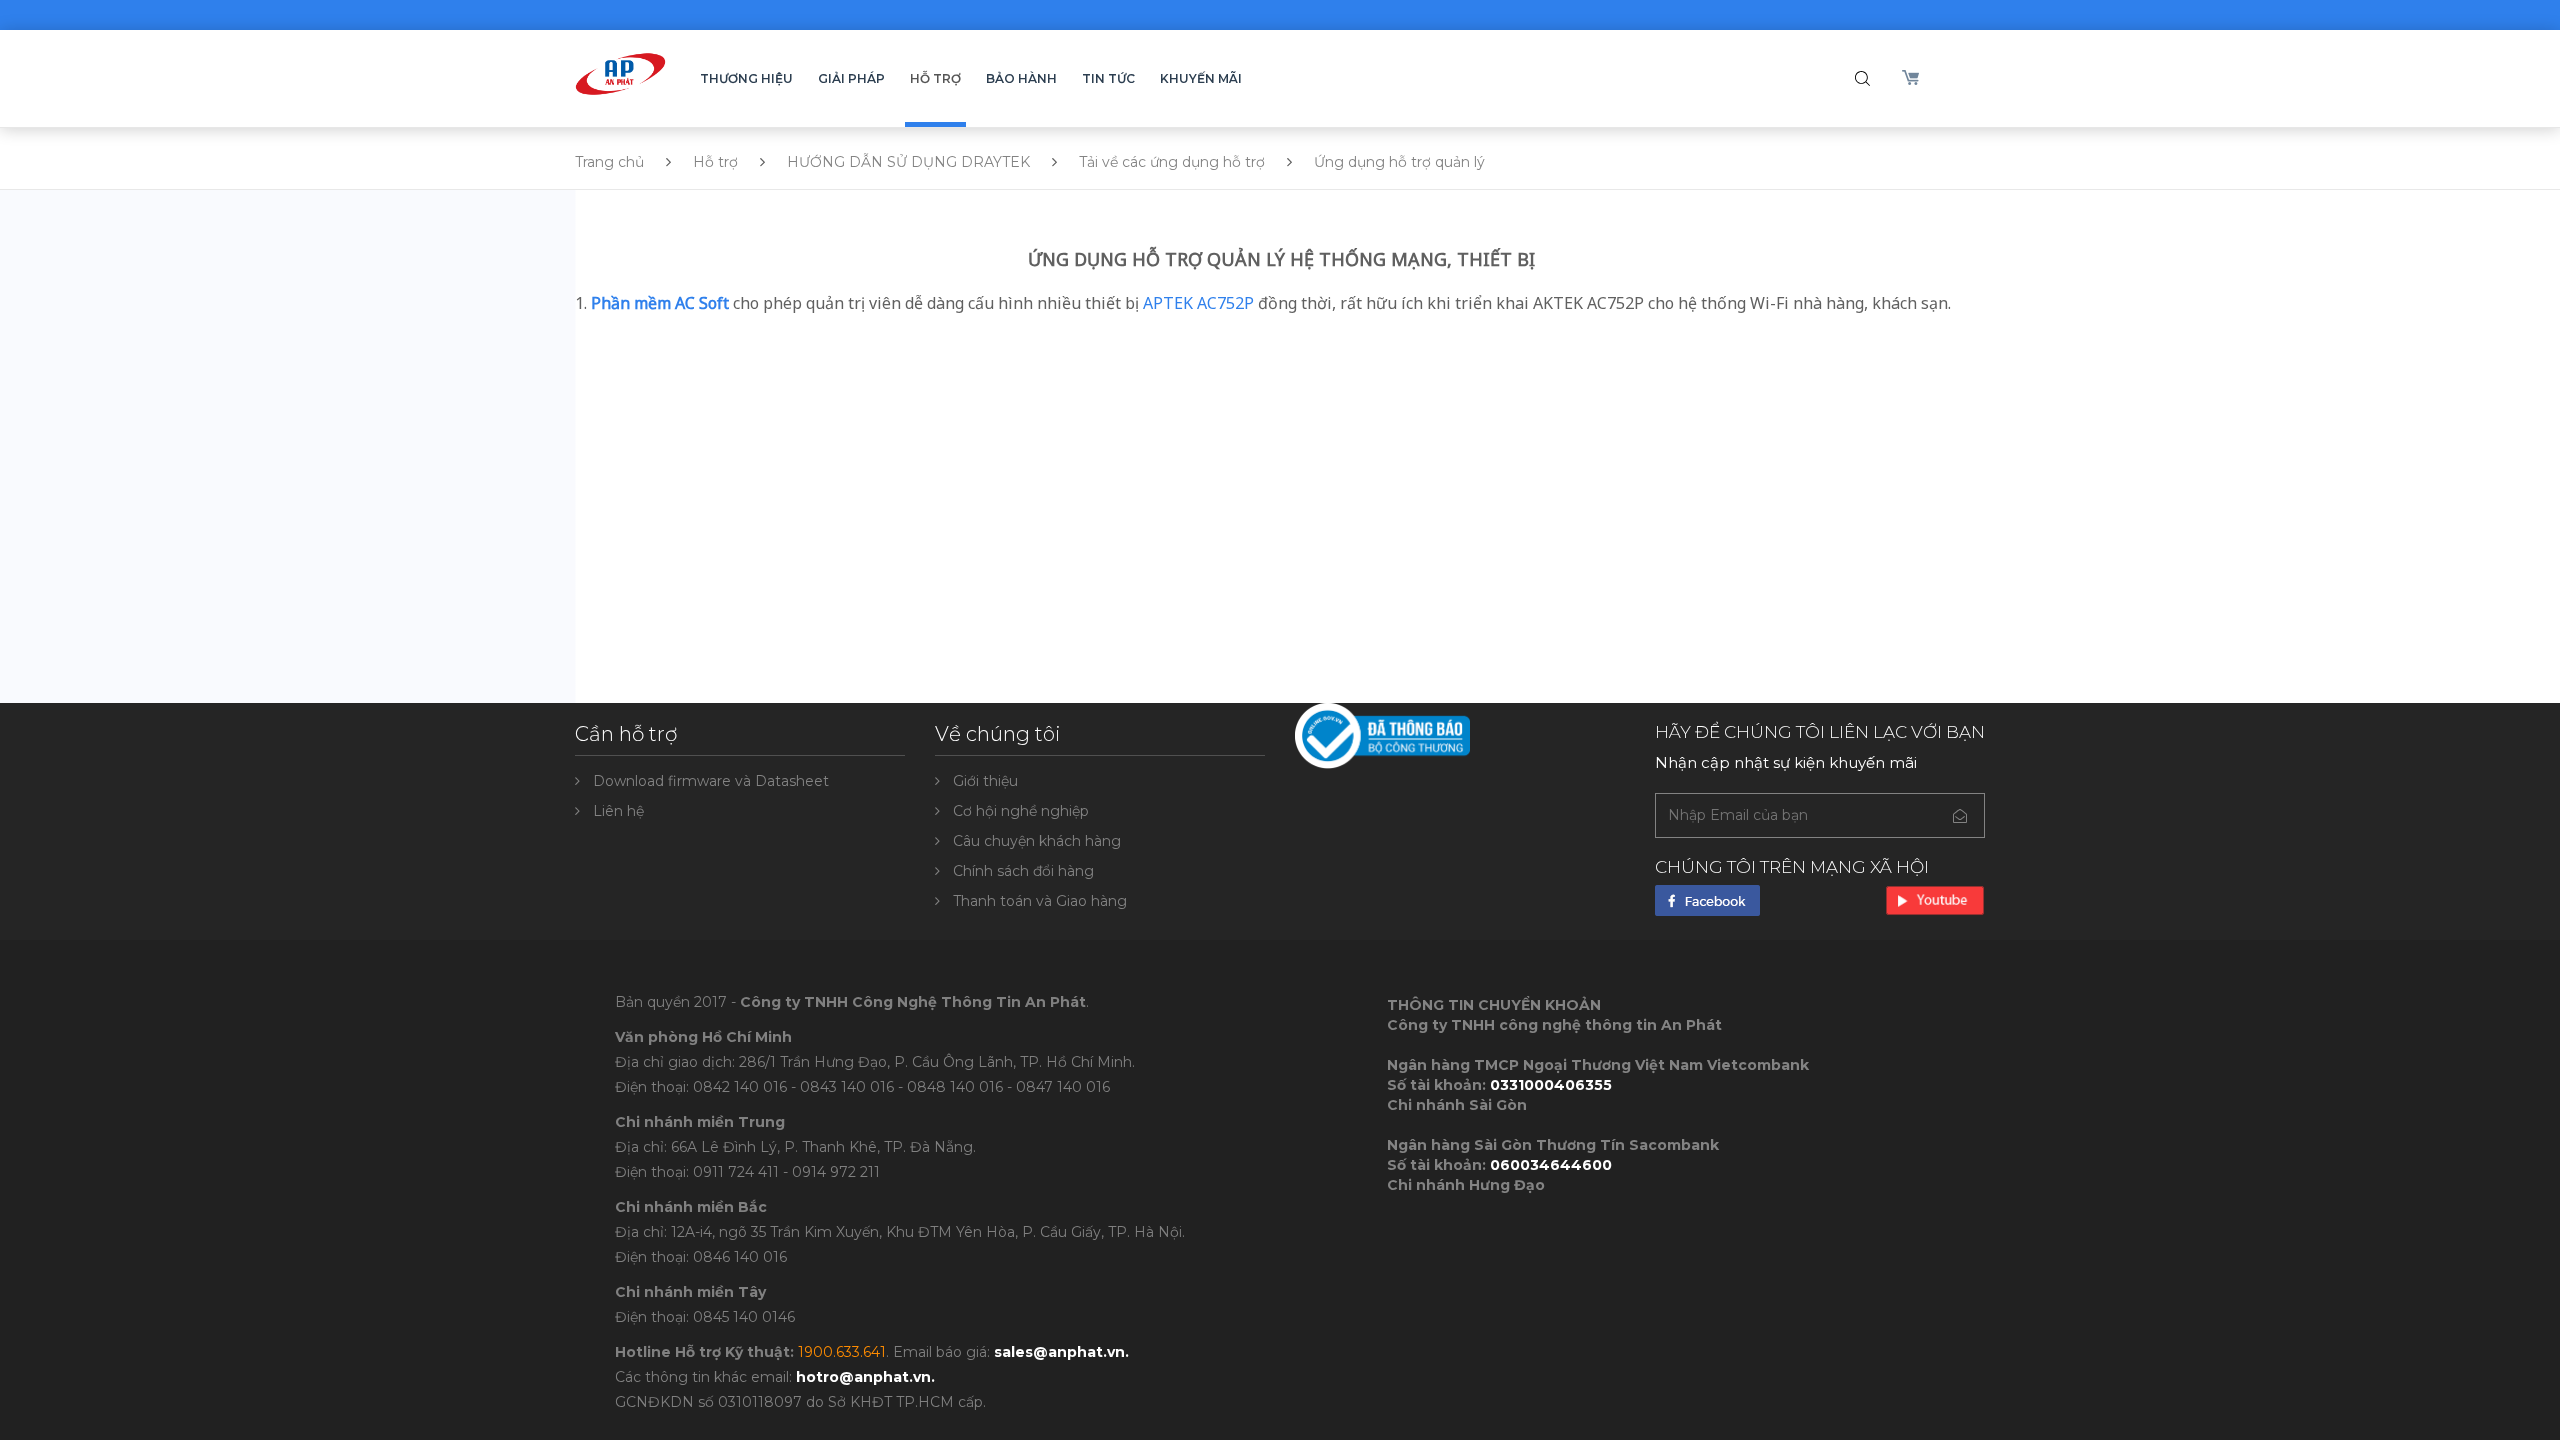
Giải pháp (851, 78)
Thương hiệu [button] (746, 78)
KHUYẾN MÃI (1201, 78)
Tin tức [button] (1108, 78)
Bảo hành (1021, 78)
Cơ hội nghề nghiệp (1021, 811)
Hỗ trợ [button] (935, 78)
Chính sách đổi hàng (1023, 871)
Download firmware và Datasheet (711, 781)
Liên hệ (618, 811)
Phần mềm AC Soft (660, 303)
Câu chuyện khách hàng (1037, 841)
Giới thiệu (985, 781)
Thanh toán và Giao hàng (1040, 901)
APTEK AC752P (1198, 303)
